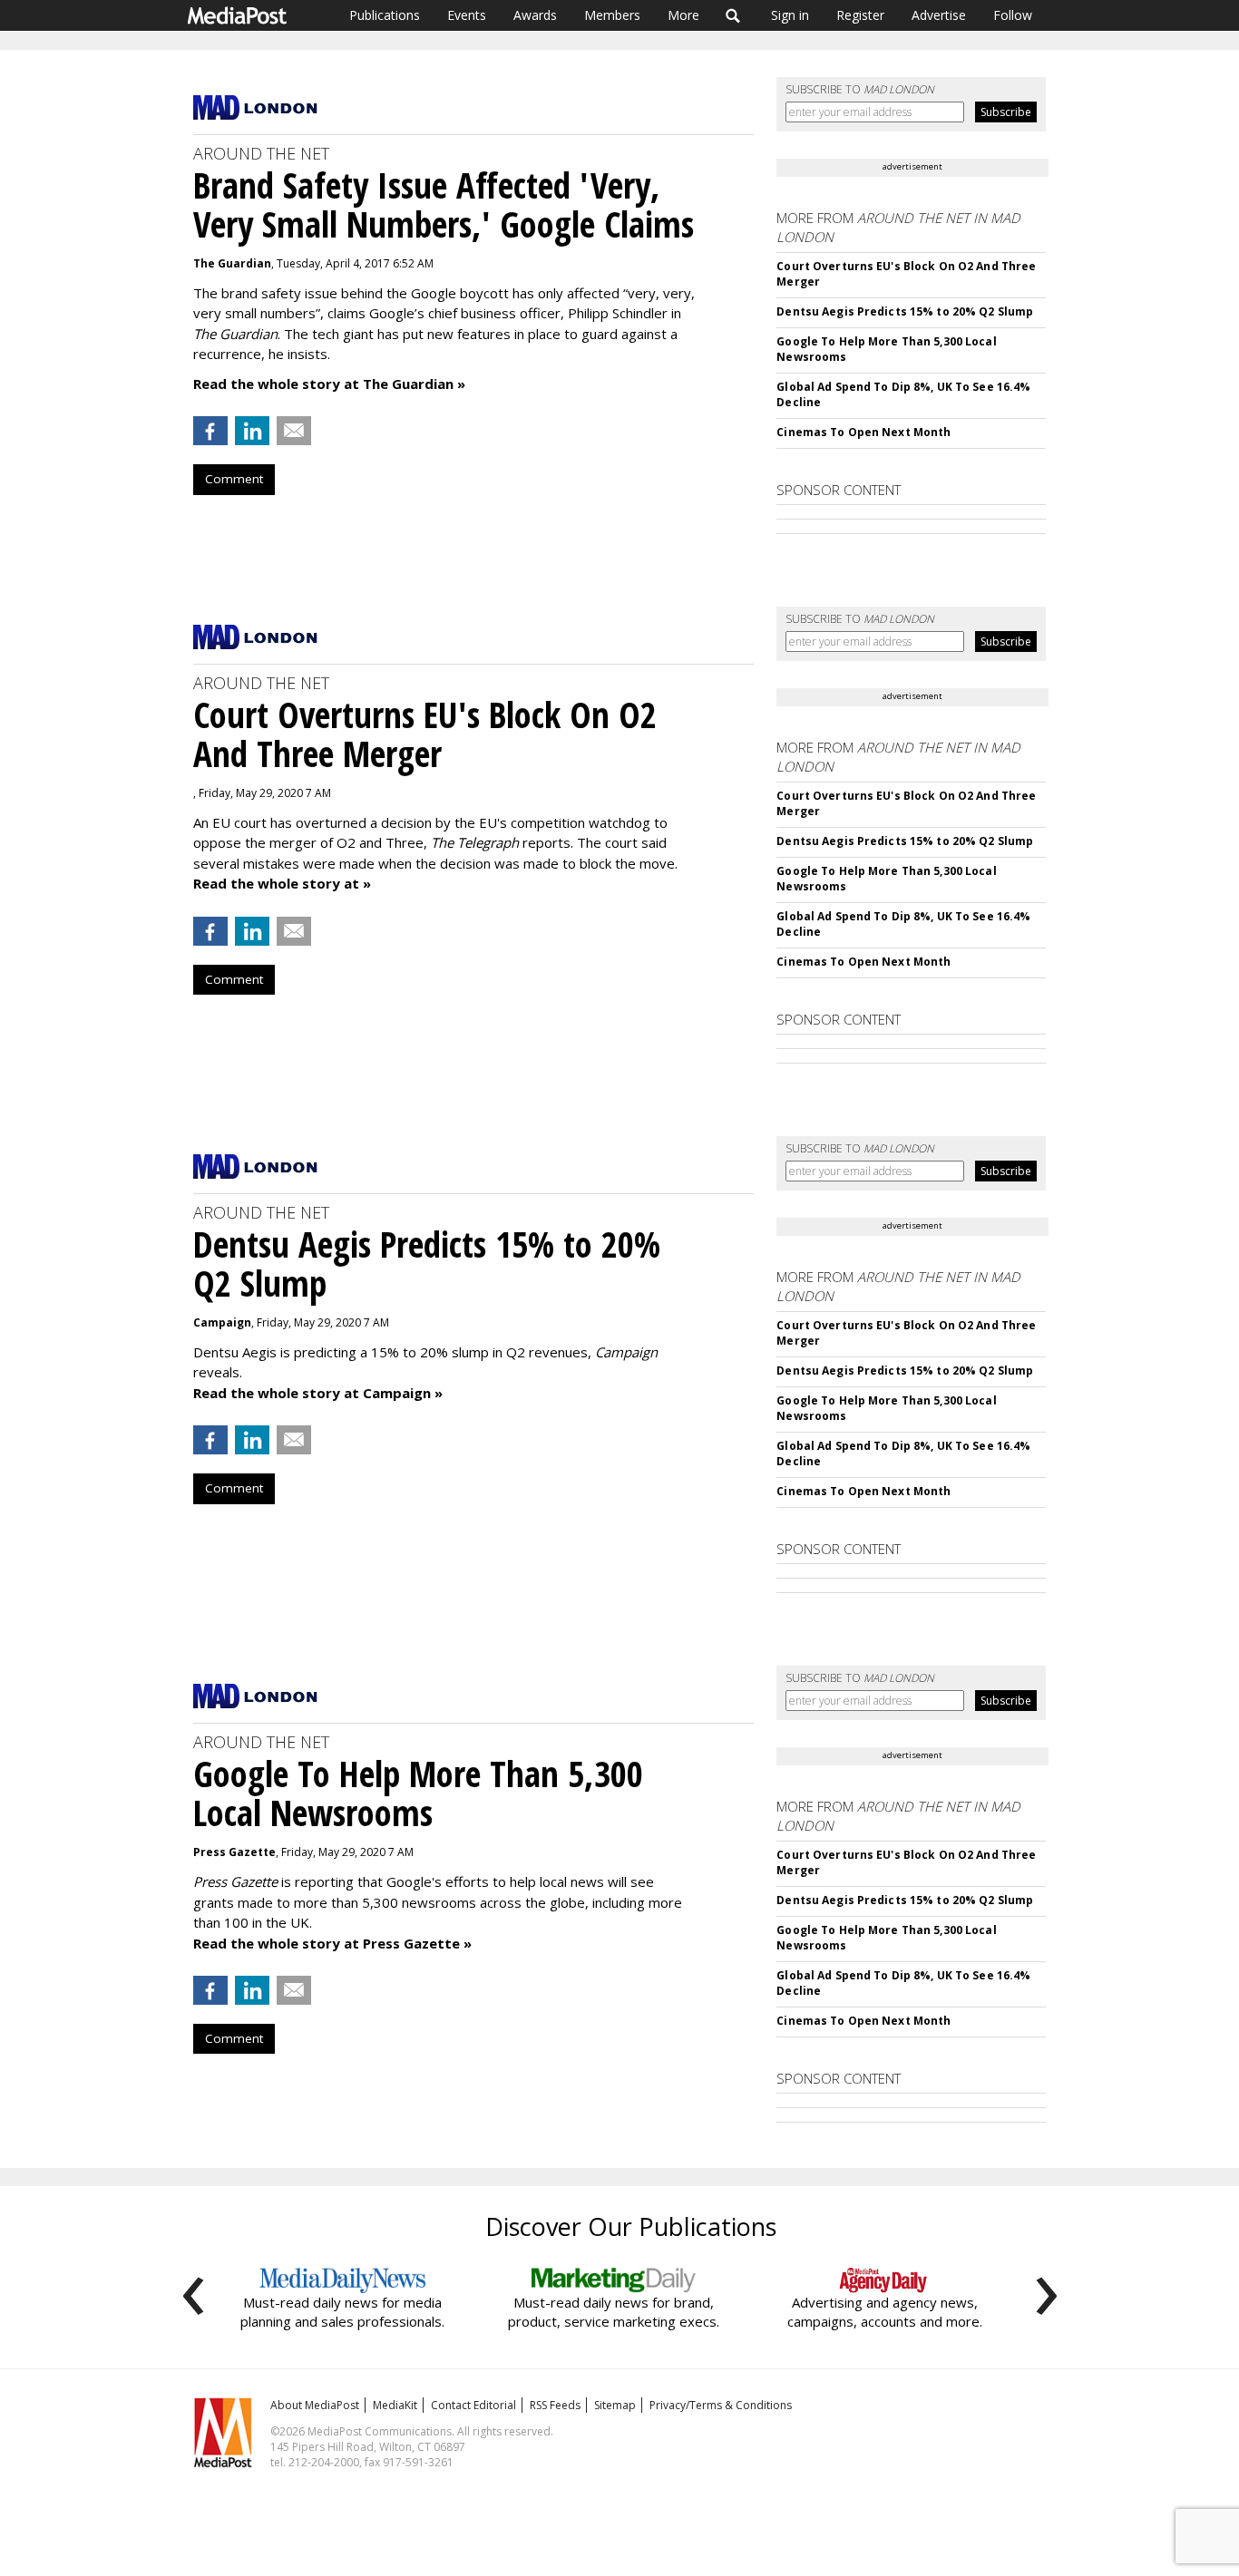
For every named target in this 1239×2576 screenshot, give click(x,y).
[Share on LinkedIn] (252, 431)
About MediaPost (315, 2405)
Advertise (939, 15)
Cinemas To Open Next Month (863, 432)
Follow (1013, 15)
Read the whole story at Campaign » (318, 1393)
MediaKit (395, 2405)
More (683, 15)
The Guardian (232, 263)
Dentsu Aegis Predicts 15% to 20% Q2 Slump (905, 311)
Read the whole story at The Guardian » (329, 384)
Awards (535, 15)
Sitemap (615, 2405)
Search (733, 15)
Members (612, 15)
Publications (385, 15)
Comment (234, 479)
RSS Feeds (555, 2405)
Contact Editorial (473, 2405)
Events (467, 15)
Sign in (790, 15)
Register (860, 15)
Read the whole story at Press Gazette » (332, 1943)
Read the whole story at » (282, 883)
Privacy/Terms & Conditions (721, 2405)
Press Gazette (234, 1852)
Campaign (222, 1322)
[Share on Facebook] (210, 431)
